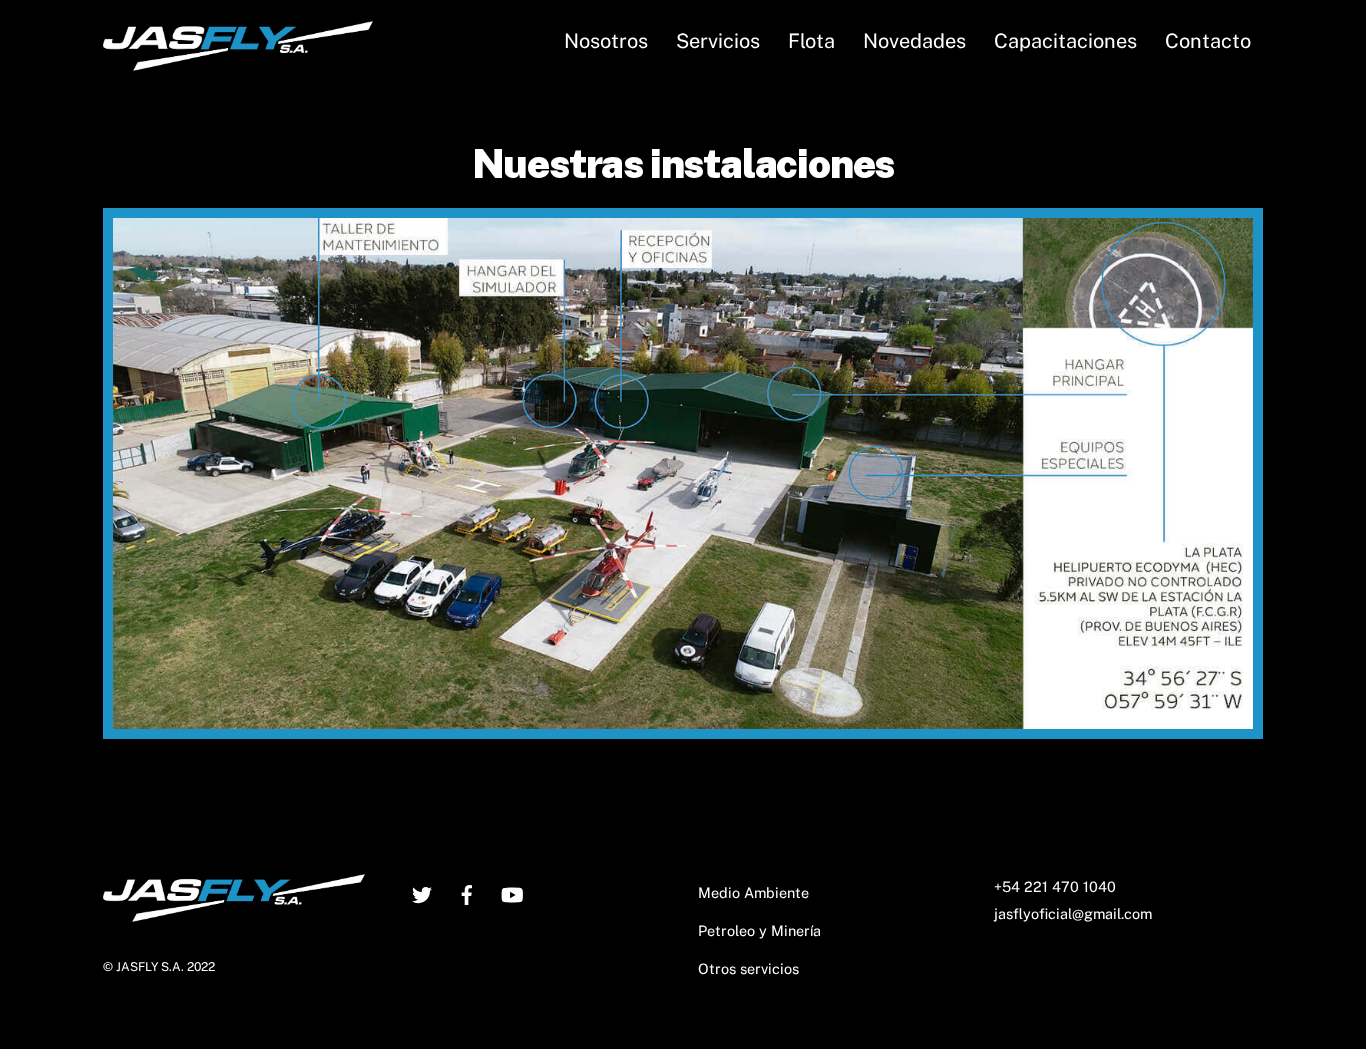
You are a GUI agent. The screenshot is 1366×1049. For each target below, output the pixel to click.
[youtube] (512, 892)
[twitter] (422, 892)
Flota (811, 41)
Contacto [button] (1208, 41)
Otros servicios (748, 968)
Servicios (718, 41)
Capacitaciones (1065, 41)
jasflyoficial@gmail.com (1073, 913)
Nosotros (606, 41)
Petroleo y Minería (759, 930)
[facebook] (467, 892)
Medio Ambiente (753, 892)
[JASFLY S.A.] (238, 61)
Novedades (914, 41)
